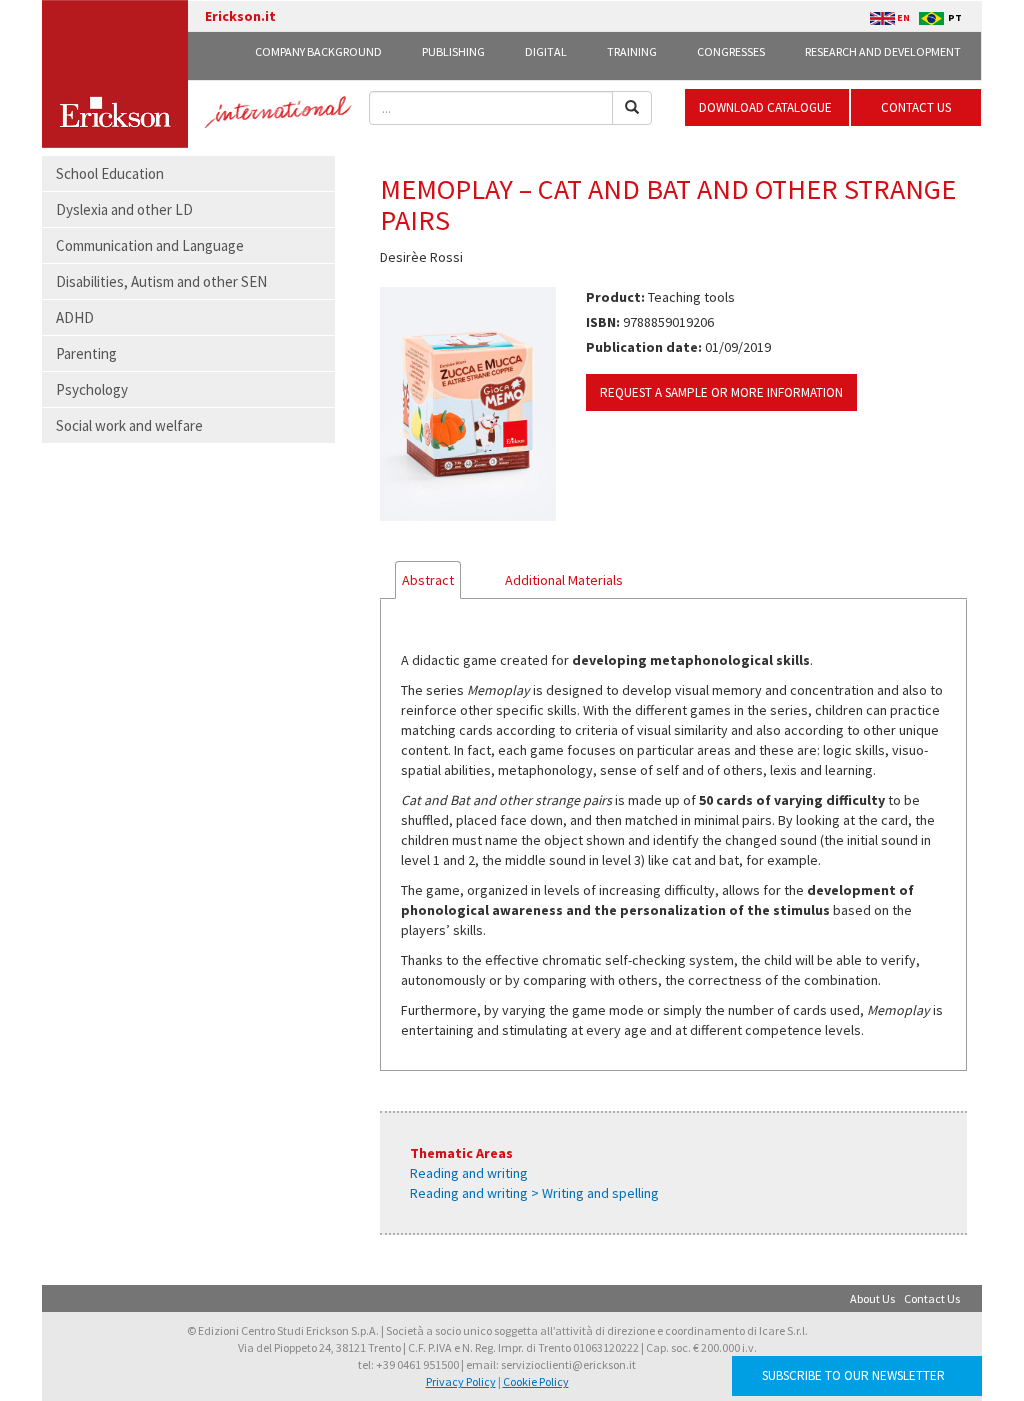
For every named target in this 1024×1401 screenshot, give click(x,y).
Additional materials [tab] (564, 580)
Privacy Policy (461, 1381)
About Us (872, 1298)
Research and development (883, 51)
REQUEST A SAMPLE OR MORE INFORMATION (721, 392)
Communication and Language (150, 245)
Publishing (453, 51)
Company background (318, 51)
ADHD (75, 317)
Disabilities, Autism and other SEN (161, 281)
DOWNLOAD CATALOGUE (767, 107)
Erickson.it (240, 16)
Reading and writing (469, 1173)
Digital (546, 51)
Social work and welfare (129, 425)
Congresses (731, 51)
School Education (110, 173)
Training (632, 51)
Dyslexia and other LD (124, 209)
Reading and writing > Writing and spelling (534, 1193)
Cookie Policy (536, 1381)
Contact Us (932, 1298)
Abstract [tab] (428, 580)
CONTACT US (916, 107)
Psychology (92, 389)
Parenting (86, 353)
